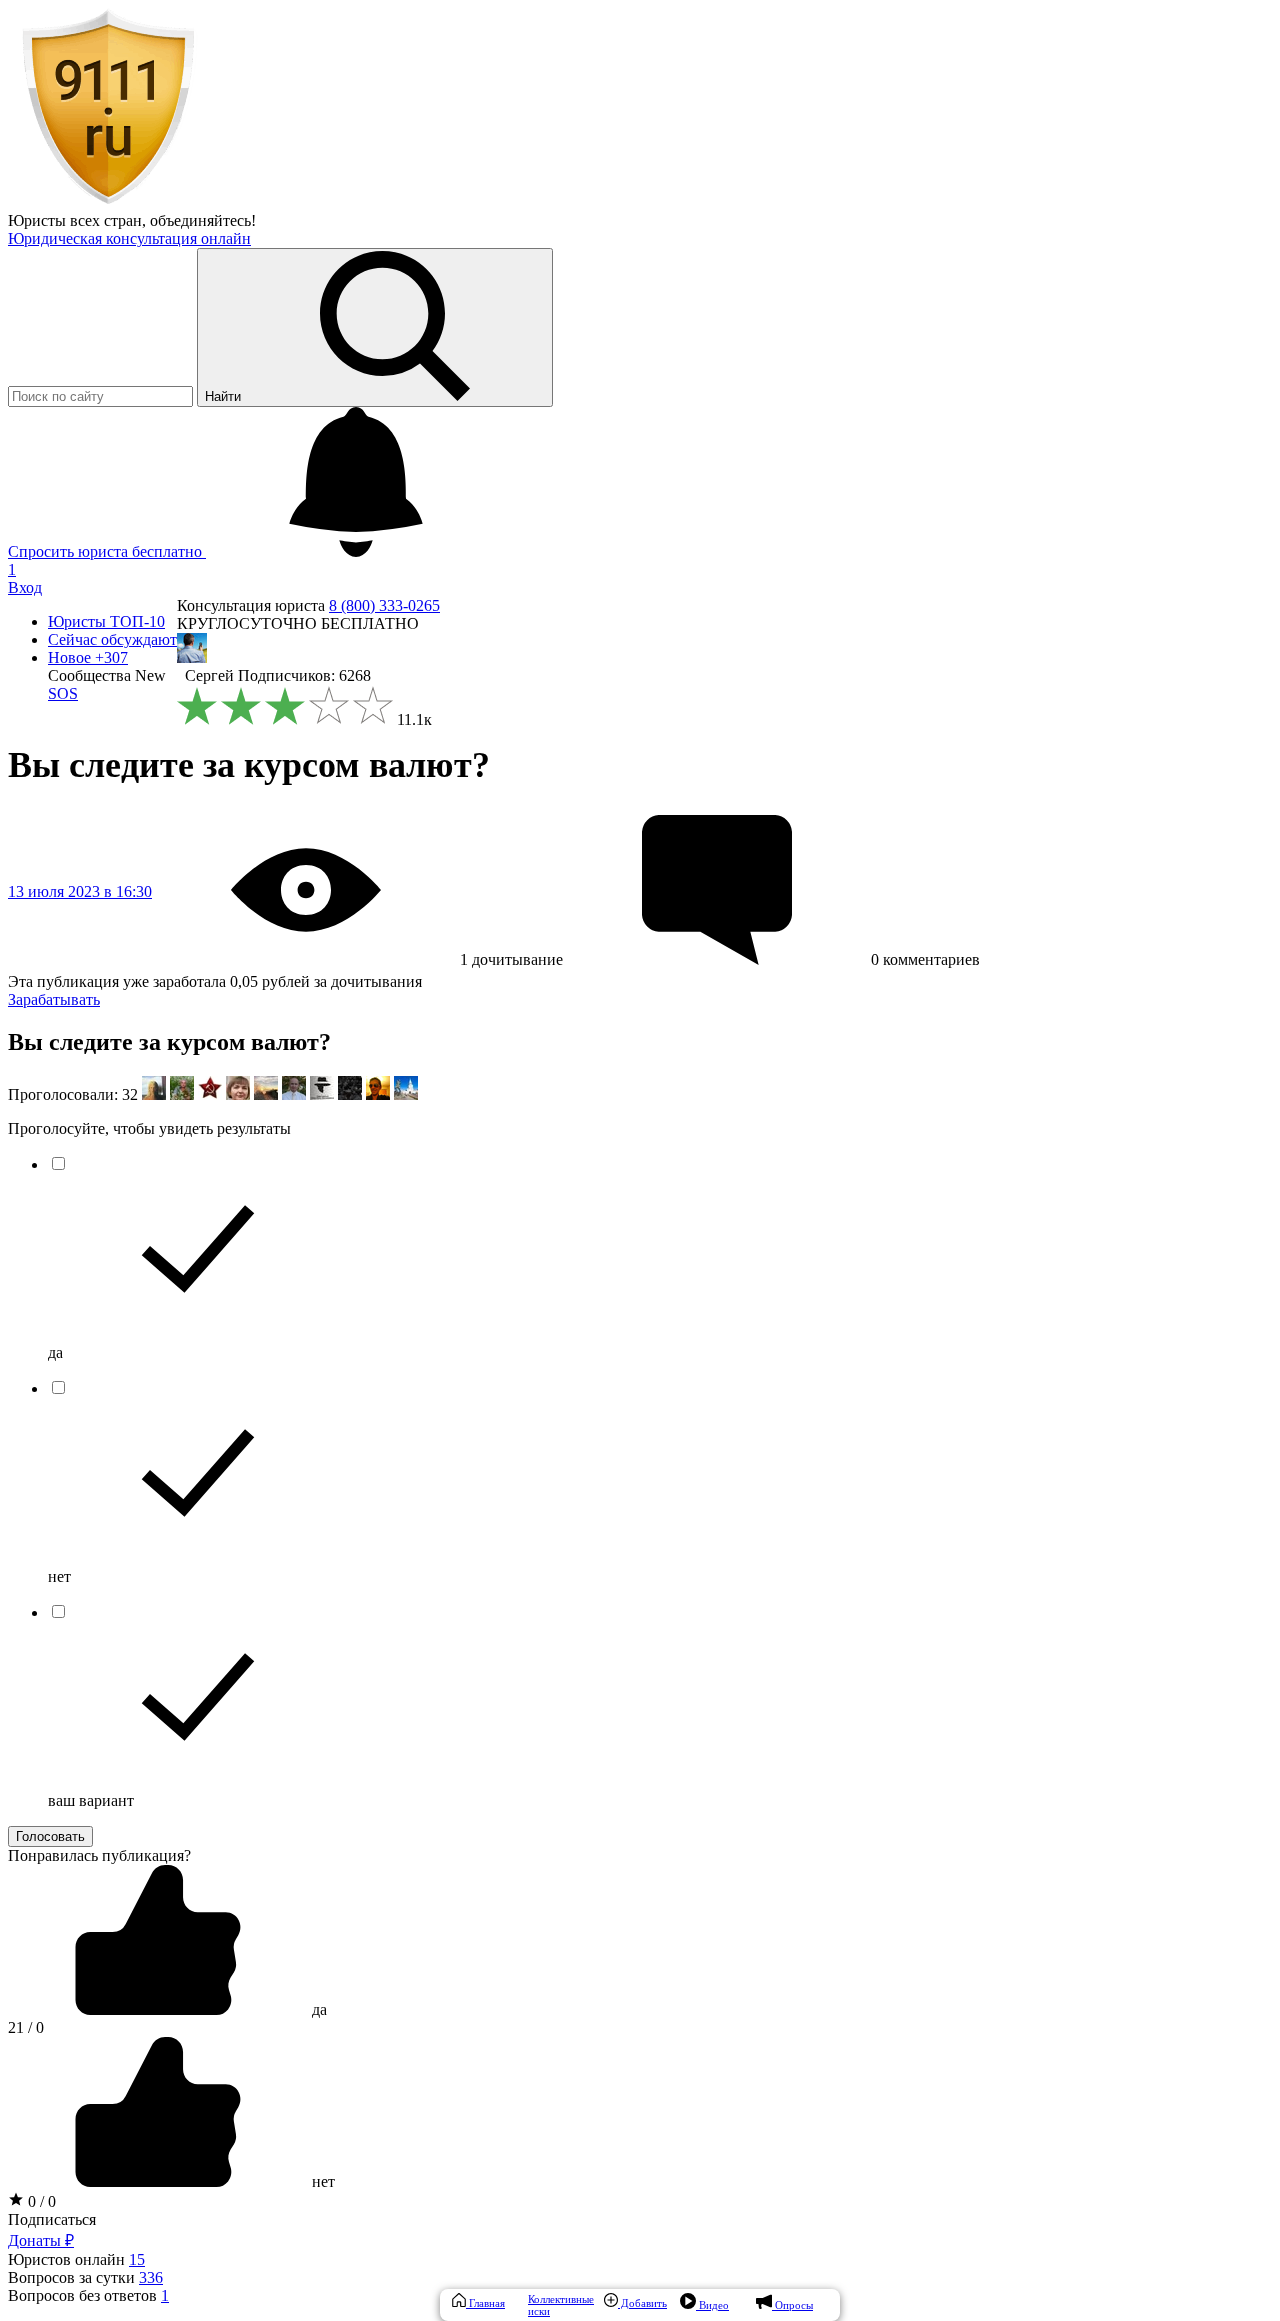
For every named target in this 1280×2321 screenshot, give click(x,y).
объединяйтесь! (203, 220)
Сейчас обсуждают (112, 639)
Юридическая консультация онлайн (129, 238)
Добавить (642, 2303)
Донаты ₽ (41, 2240)
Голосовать (50, 1836)
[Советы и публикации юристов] (108, 202)
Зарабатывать (54, 999)
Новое (88, 657)
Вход (25, 587)
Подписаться (52, 2219)
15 (137, 2259)
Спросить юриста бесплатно (107, 551)
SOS (63, 693)
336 (151, 2277)
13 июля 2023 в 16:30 (80, 891)
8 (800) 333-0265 (384, 605)
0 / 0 (40, 2201)
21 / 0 (26, 2027)
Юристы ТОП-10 (106, 621)
